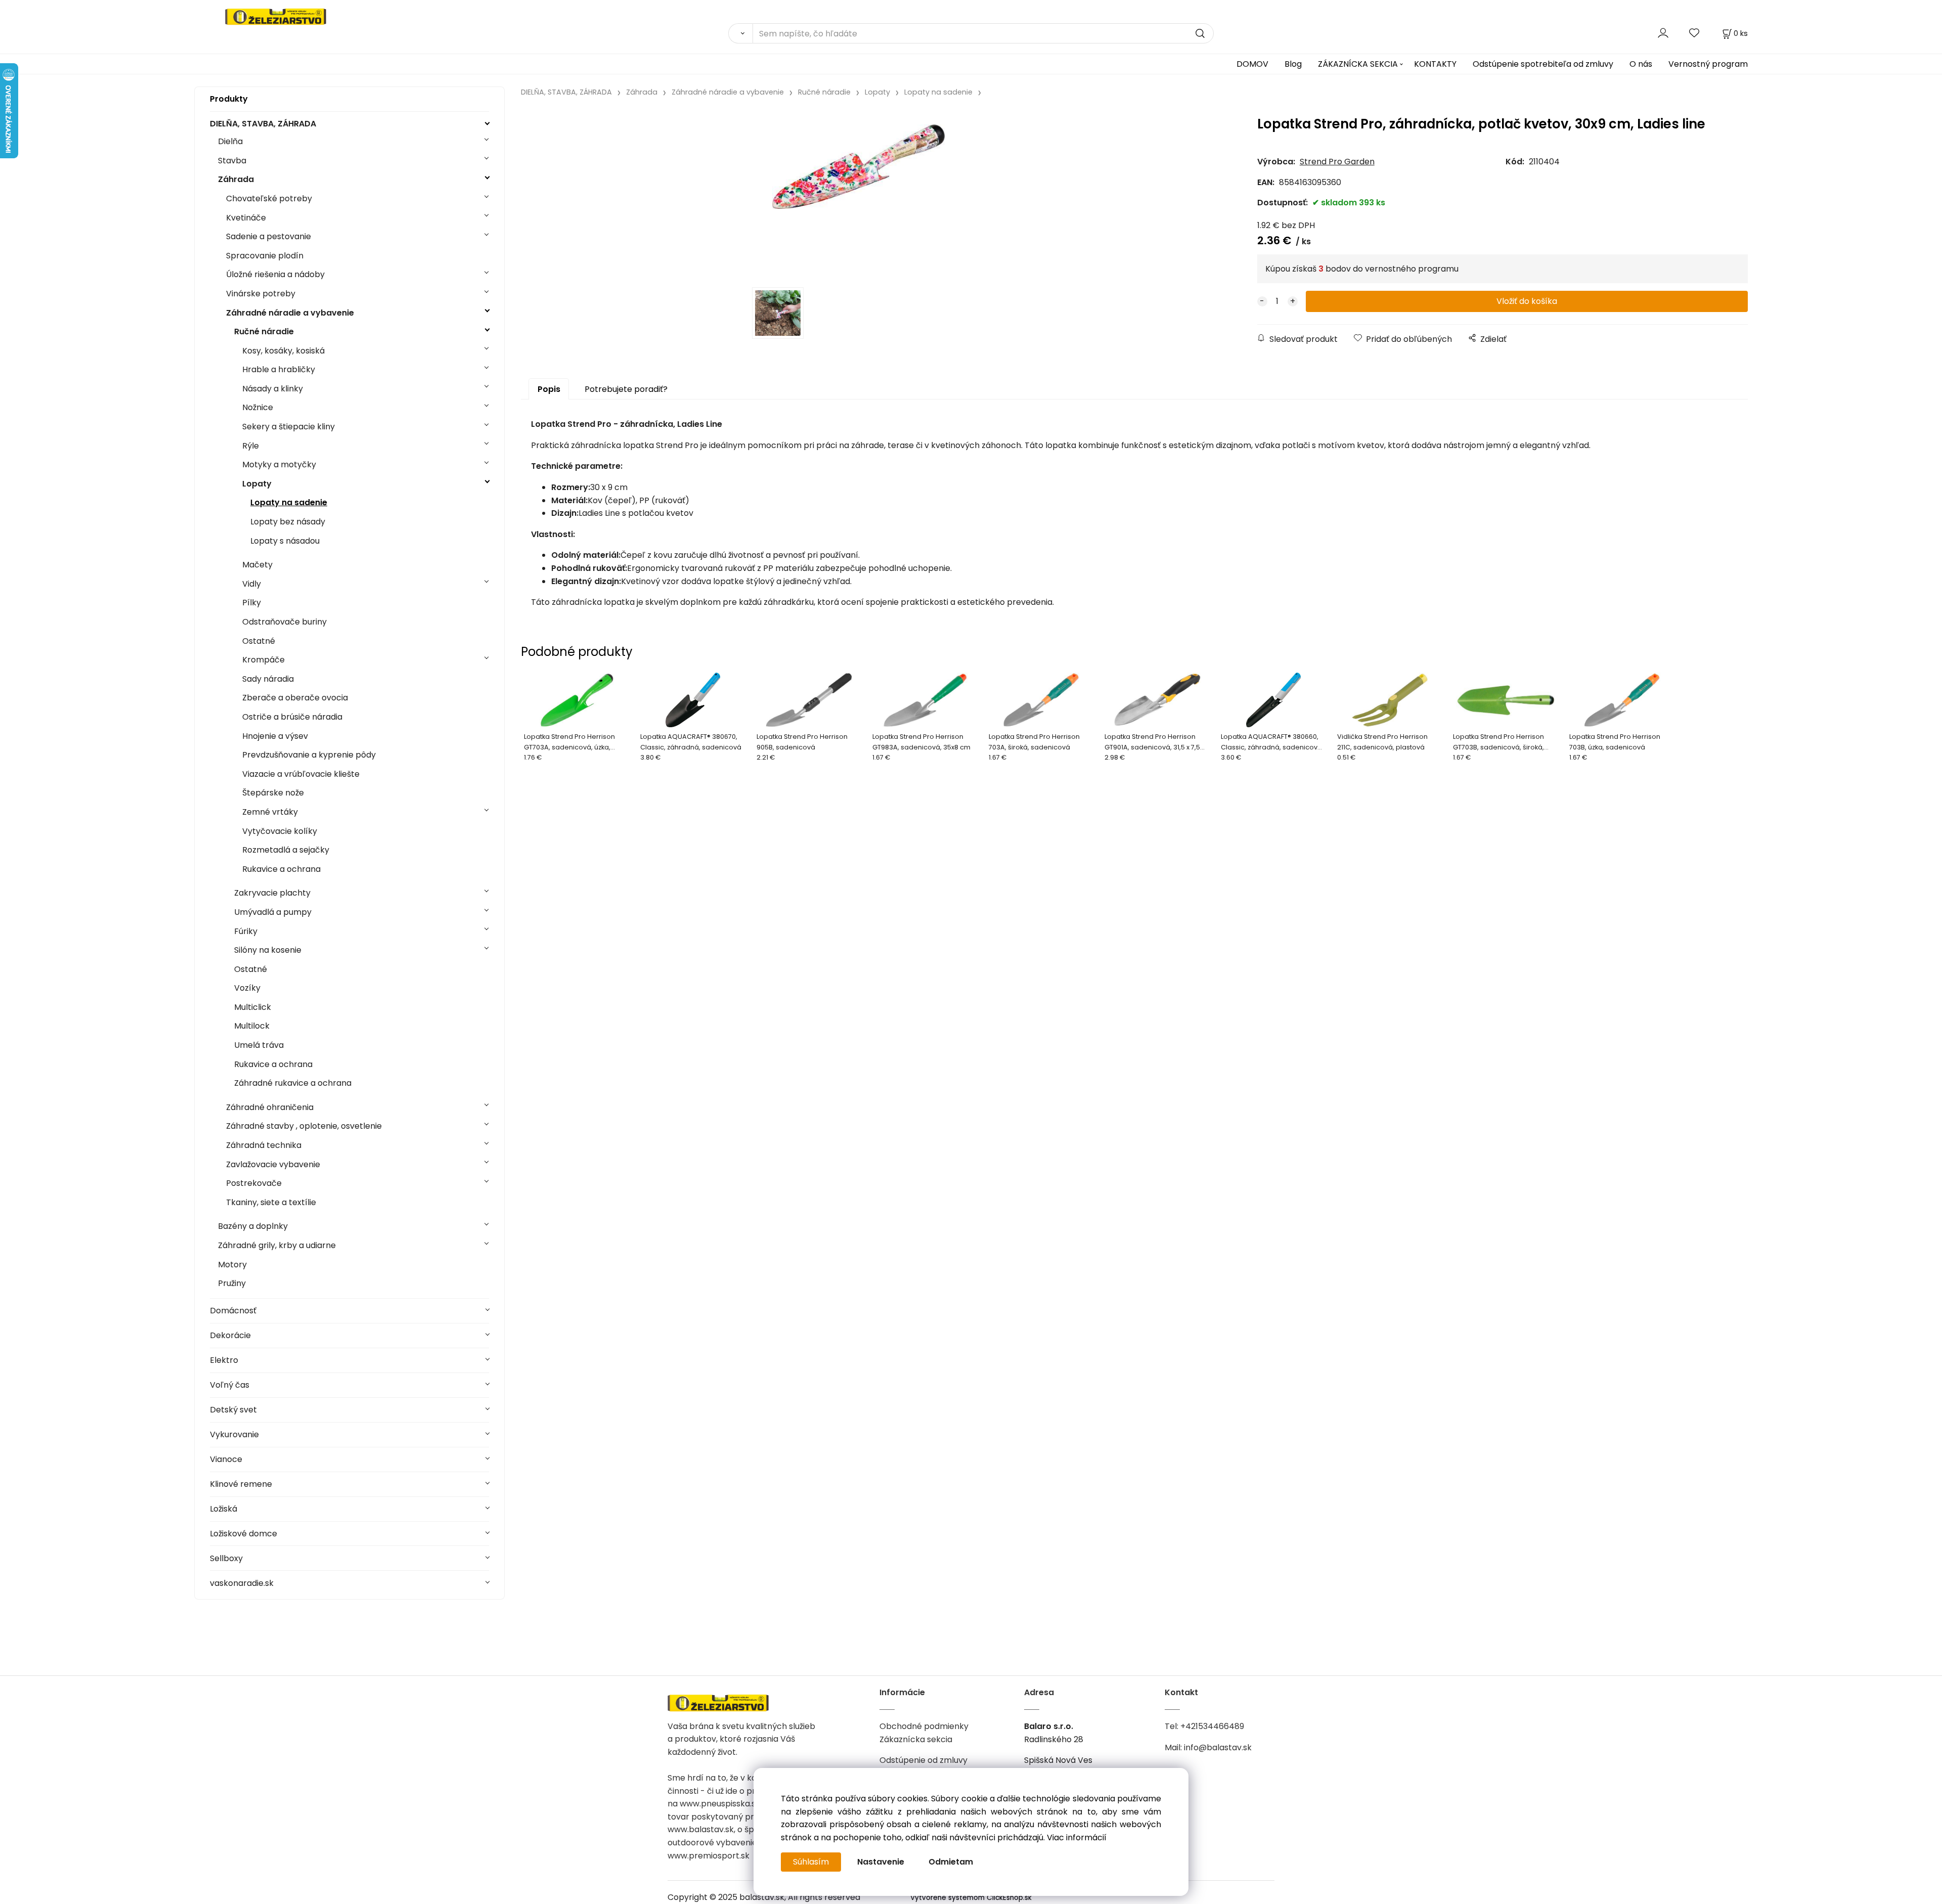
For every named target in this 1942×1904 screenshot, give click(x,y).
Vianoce (226, 1459)
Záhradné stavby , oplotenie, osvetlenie (304, 1126)
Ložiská (224, 1509)
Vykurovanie (234, 1434)
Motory (232, 1265)
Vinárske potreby (261, 294)
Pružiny (232, 1283)
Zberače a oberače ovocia (295, 698)
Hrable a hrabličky (279, 369)
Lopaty (257, 484)
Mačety (257, 565)
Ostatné (259, 641)
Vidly (252, 584)
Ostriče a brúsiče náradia (292, 717)
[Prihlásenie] (1663, 33)
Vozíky (247, 988)
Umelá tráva (259, 1045)
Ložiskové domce (244, 1534)
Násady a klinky (273, 389)
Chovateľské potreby (269, 198)
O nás (1641, 64)
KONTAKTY (1435, 64)
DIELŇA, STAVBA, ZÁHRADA (263, 124)
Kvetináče (246, 218)
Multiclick (253, 1007)
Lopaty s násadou (285, 541)
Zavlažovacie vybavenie (273, 1164)
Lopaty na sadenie (289, 502)
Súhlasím (811, 1862)
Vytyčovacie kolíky (280, 831)
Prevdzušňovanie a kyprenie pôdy (309, 755)
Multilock (252, 1026)
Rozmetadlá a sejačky (286, 850)
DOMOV (1252, 64)
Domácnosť (233, 1311)
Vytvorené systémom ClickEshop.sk (971, 1898)
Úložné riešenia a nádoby (275, 274)
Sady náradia (268, 679)
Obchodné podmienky (924, 1726)
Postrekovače (254, 1183)
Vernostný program (1708, 64)
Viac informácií (1077, 1837)
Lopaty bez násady (288, 522)
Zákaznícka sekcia (916, 1739)
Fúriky (246, 931)
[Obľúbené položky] (1695, 33)
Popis (549, 389)
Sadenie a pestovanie (269, 236)
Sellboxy (226, 1558)
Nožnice (258, 407)
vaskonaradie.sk (242, 1583)
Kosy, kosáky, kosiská (283, 351)
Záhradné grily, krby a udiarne (277, 1245)
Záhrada (236, 179)
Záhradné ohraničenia (270, 1107)
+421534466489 (1212, 1726)
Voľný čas (230, 1385)
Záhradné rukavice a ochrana (293, 1083)
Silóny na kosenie (268, 950)
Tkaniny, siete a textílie (271, 1202)
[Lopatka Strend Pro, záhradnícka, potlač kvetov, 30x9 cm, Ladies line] (858, 195)
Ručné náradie (264, 331)
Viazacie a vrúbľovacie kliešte (301, 774)
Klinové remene (241, 1484)
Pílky (252, 603)
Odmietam (951, 1862)
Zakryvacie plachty (272, 893)
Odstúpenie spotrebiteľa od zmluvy (1543, 64)
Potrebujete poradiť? (626, 389)
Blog (1293, 64)
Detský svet (233, 1410)
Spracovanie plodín (265, 256)
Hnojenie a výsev (275, 736)
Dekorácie (230, 1335)
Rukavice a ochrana (281, 869)
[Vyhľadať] (740, 33)
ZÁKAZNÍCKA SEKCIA (1358, 64)
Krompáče (263, 660)
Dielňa (230, 141)
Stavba (232, 161)
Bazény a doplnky (253, 1226)
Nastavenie (881, 1862)
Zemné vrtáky (270, 812)
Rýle (251, 446)
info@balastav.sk (1218, 1747)
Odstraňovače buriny (284, 622)
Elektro (224, 1360)
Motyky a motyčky (279, 464)
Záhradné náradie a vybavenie (290, 313)
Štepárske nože (273, 793)
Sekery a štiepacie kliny (289, 427)
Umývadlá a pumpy (273, 912)
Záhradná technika (264, 1145)
